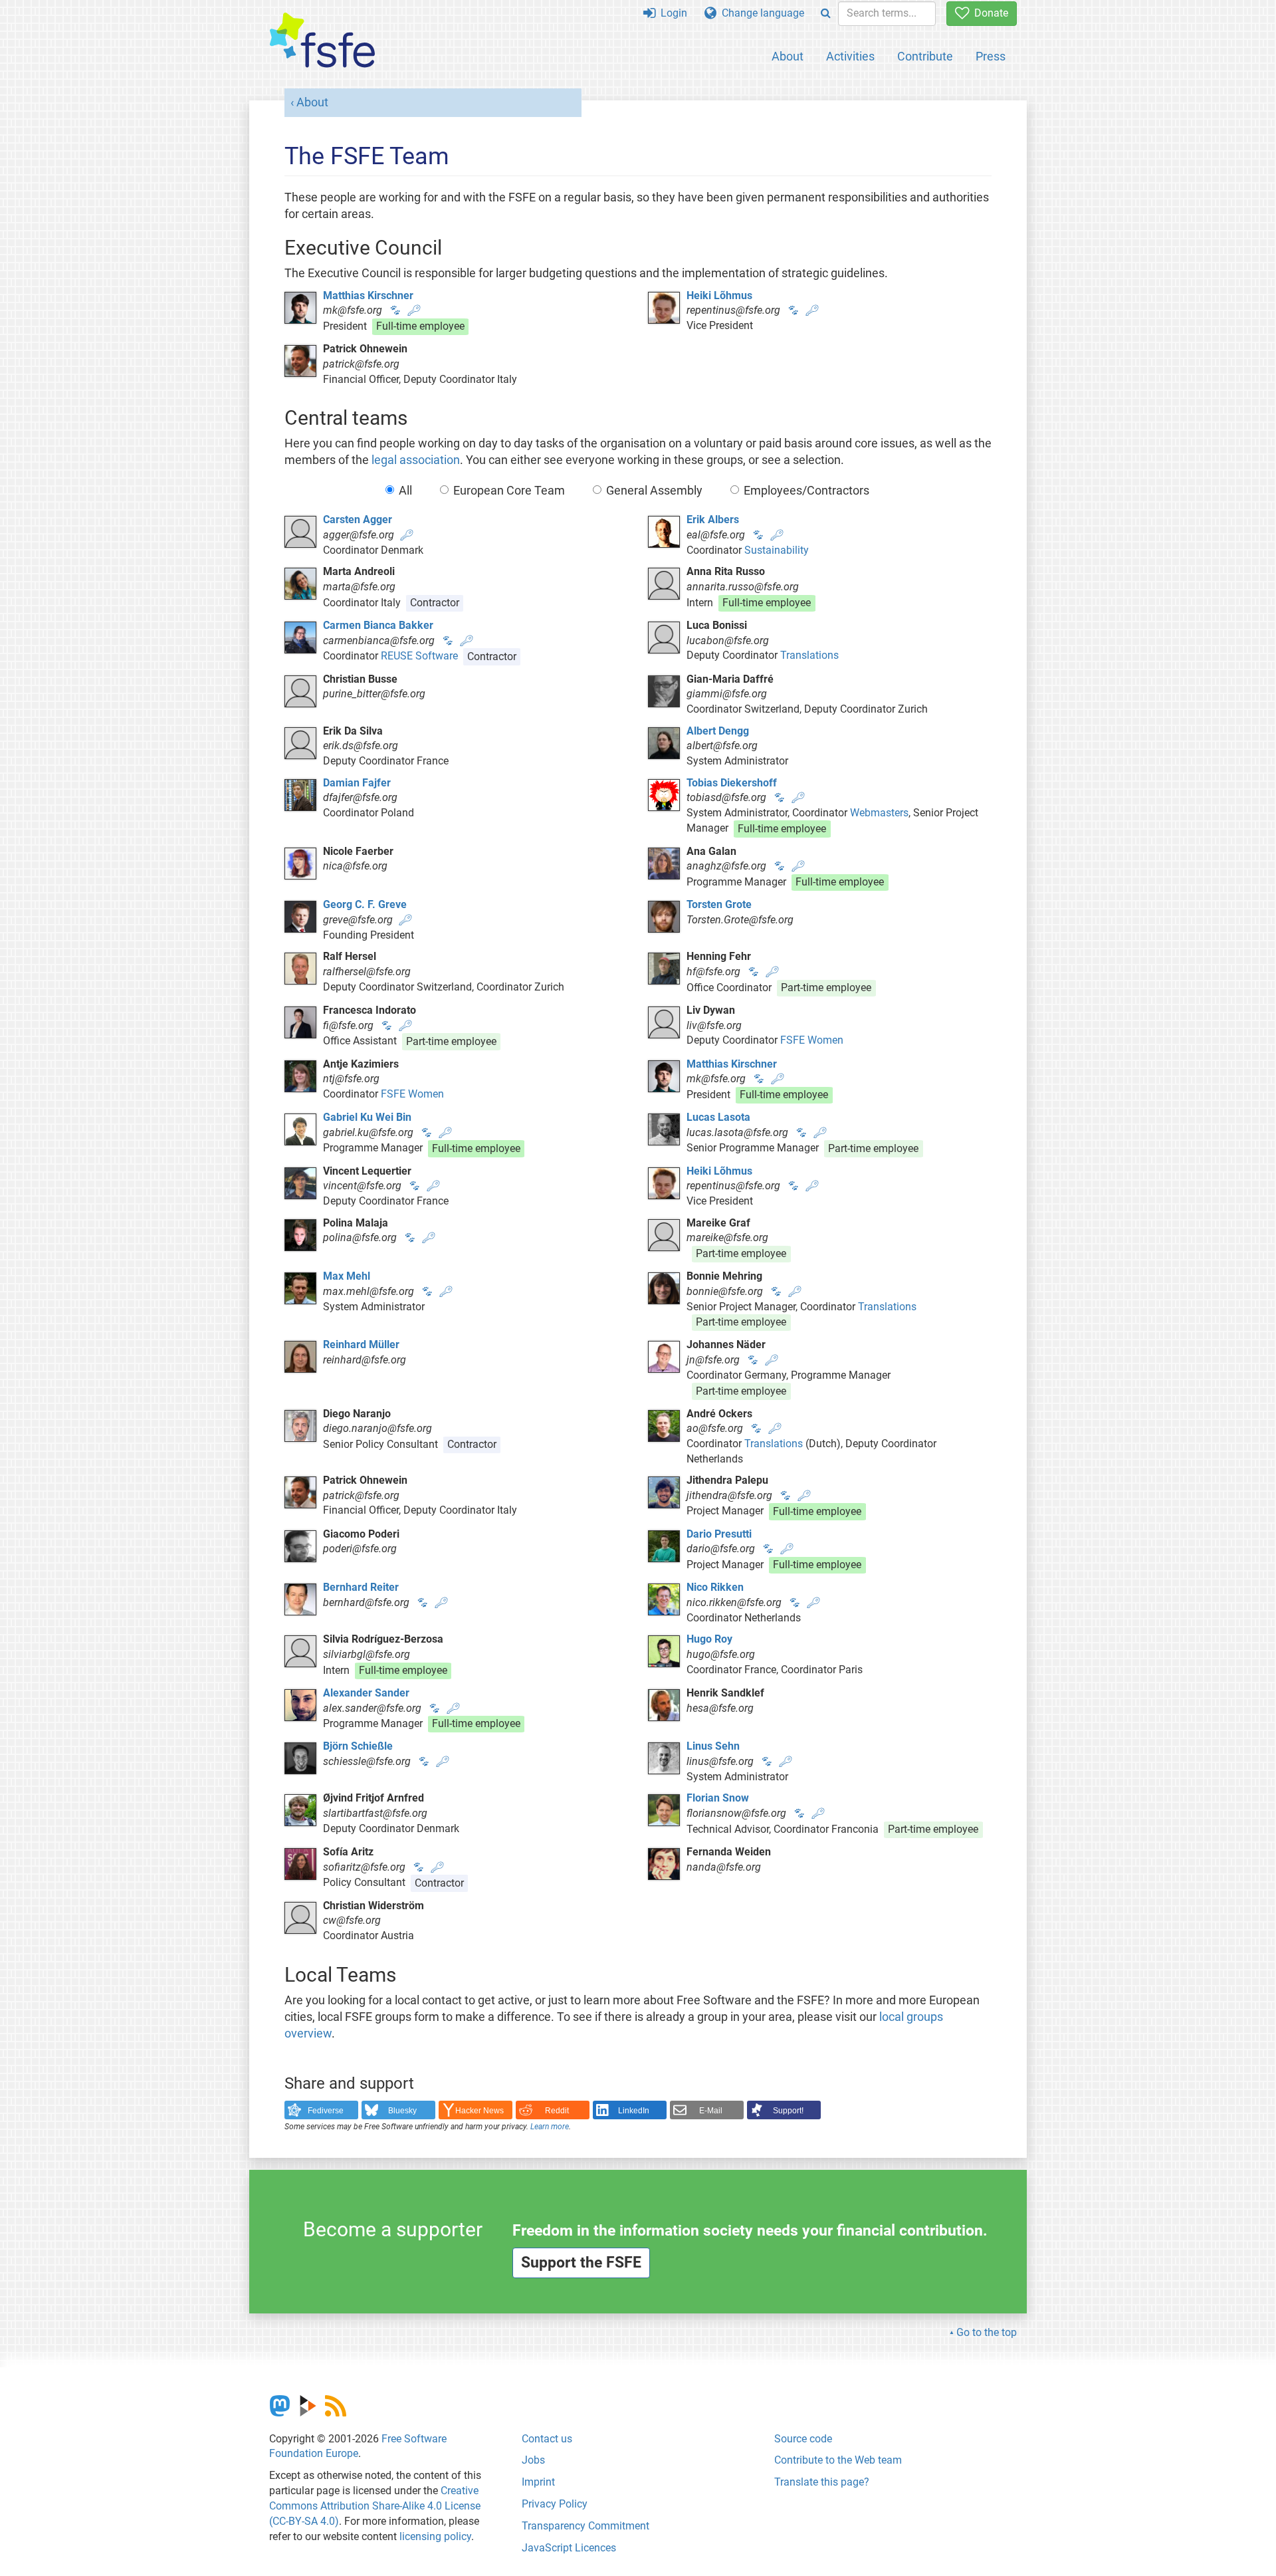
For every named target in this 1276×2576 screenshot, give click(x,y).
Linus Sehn (713, 1746)
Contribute (925, 56)
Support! (788, 2111)
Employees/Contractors (806, 491)
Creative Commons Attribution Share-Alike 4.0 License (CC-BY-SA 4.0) (375, 2506)
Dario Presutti (719, 1534)
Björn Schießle (358, 1746)
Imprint (538, 2482)
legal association (416, 460)
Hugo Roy (709, 1639)
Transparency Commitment (585, 2526)
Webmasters (879, 813)
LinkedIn (634, 2111)
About (788, 56)
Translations (809, 655)
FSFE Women (812, 1040)
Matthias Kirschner (368, 295)
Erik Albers (713, 520)
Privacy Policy (555, 2504)
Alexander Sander (366, 1693)
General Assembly (654, 491)
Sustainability (777, 550)
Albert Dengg (718, 731)
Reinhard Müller (361, 1345)
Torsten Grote (719, 904)
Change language (760, 13)
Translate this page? (822, 2482)
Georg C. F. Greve (365, 904)
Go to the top (987, 2332)
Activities (850, 56)
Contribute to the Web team (838, 2460)
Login (671, 13)
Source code (803, 2439)
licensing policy (435, 2536)
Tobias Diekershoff (732, 783)
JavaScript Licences (569, 2548)
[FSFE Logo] (322, 41)
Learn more (550, 2127)
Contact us (547, 2439)
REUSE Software (419, 656)
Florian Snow (718, 1798)
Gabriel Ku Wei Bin (367, 1117)
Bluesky (402, 2111)
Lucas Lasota (718, 1117)
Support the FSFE (581, 2263)
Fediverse (326, 2111)
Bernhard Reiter (361, 1587)
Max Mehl (347, 1276)
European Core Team (509, 491)
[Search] (826, 14)
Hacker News (479, 2111)
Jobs (533, 2460)
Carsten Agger (358, 520)
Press (991, 56)
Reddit (557, 2111)
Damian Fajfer (357, 783)
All (405, 491)
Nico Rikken (715, 1587)
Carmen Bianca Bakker (378, 625)
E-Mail (711, 2111)
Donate (989, 13)
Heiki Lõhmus (719, 295)
